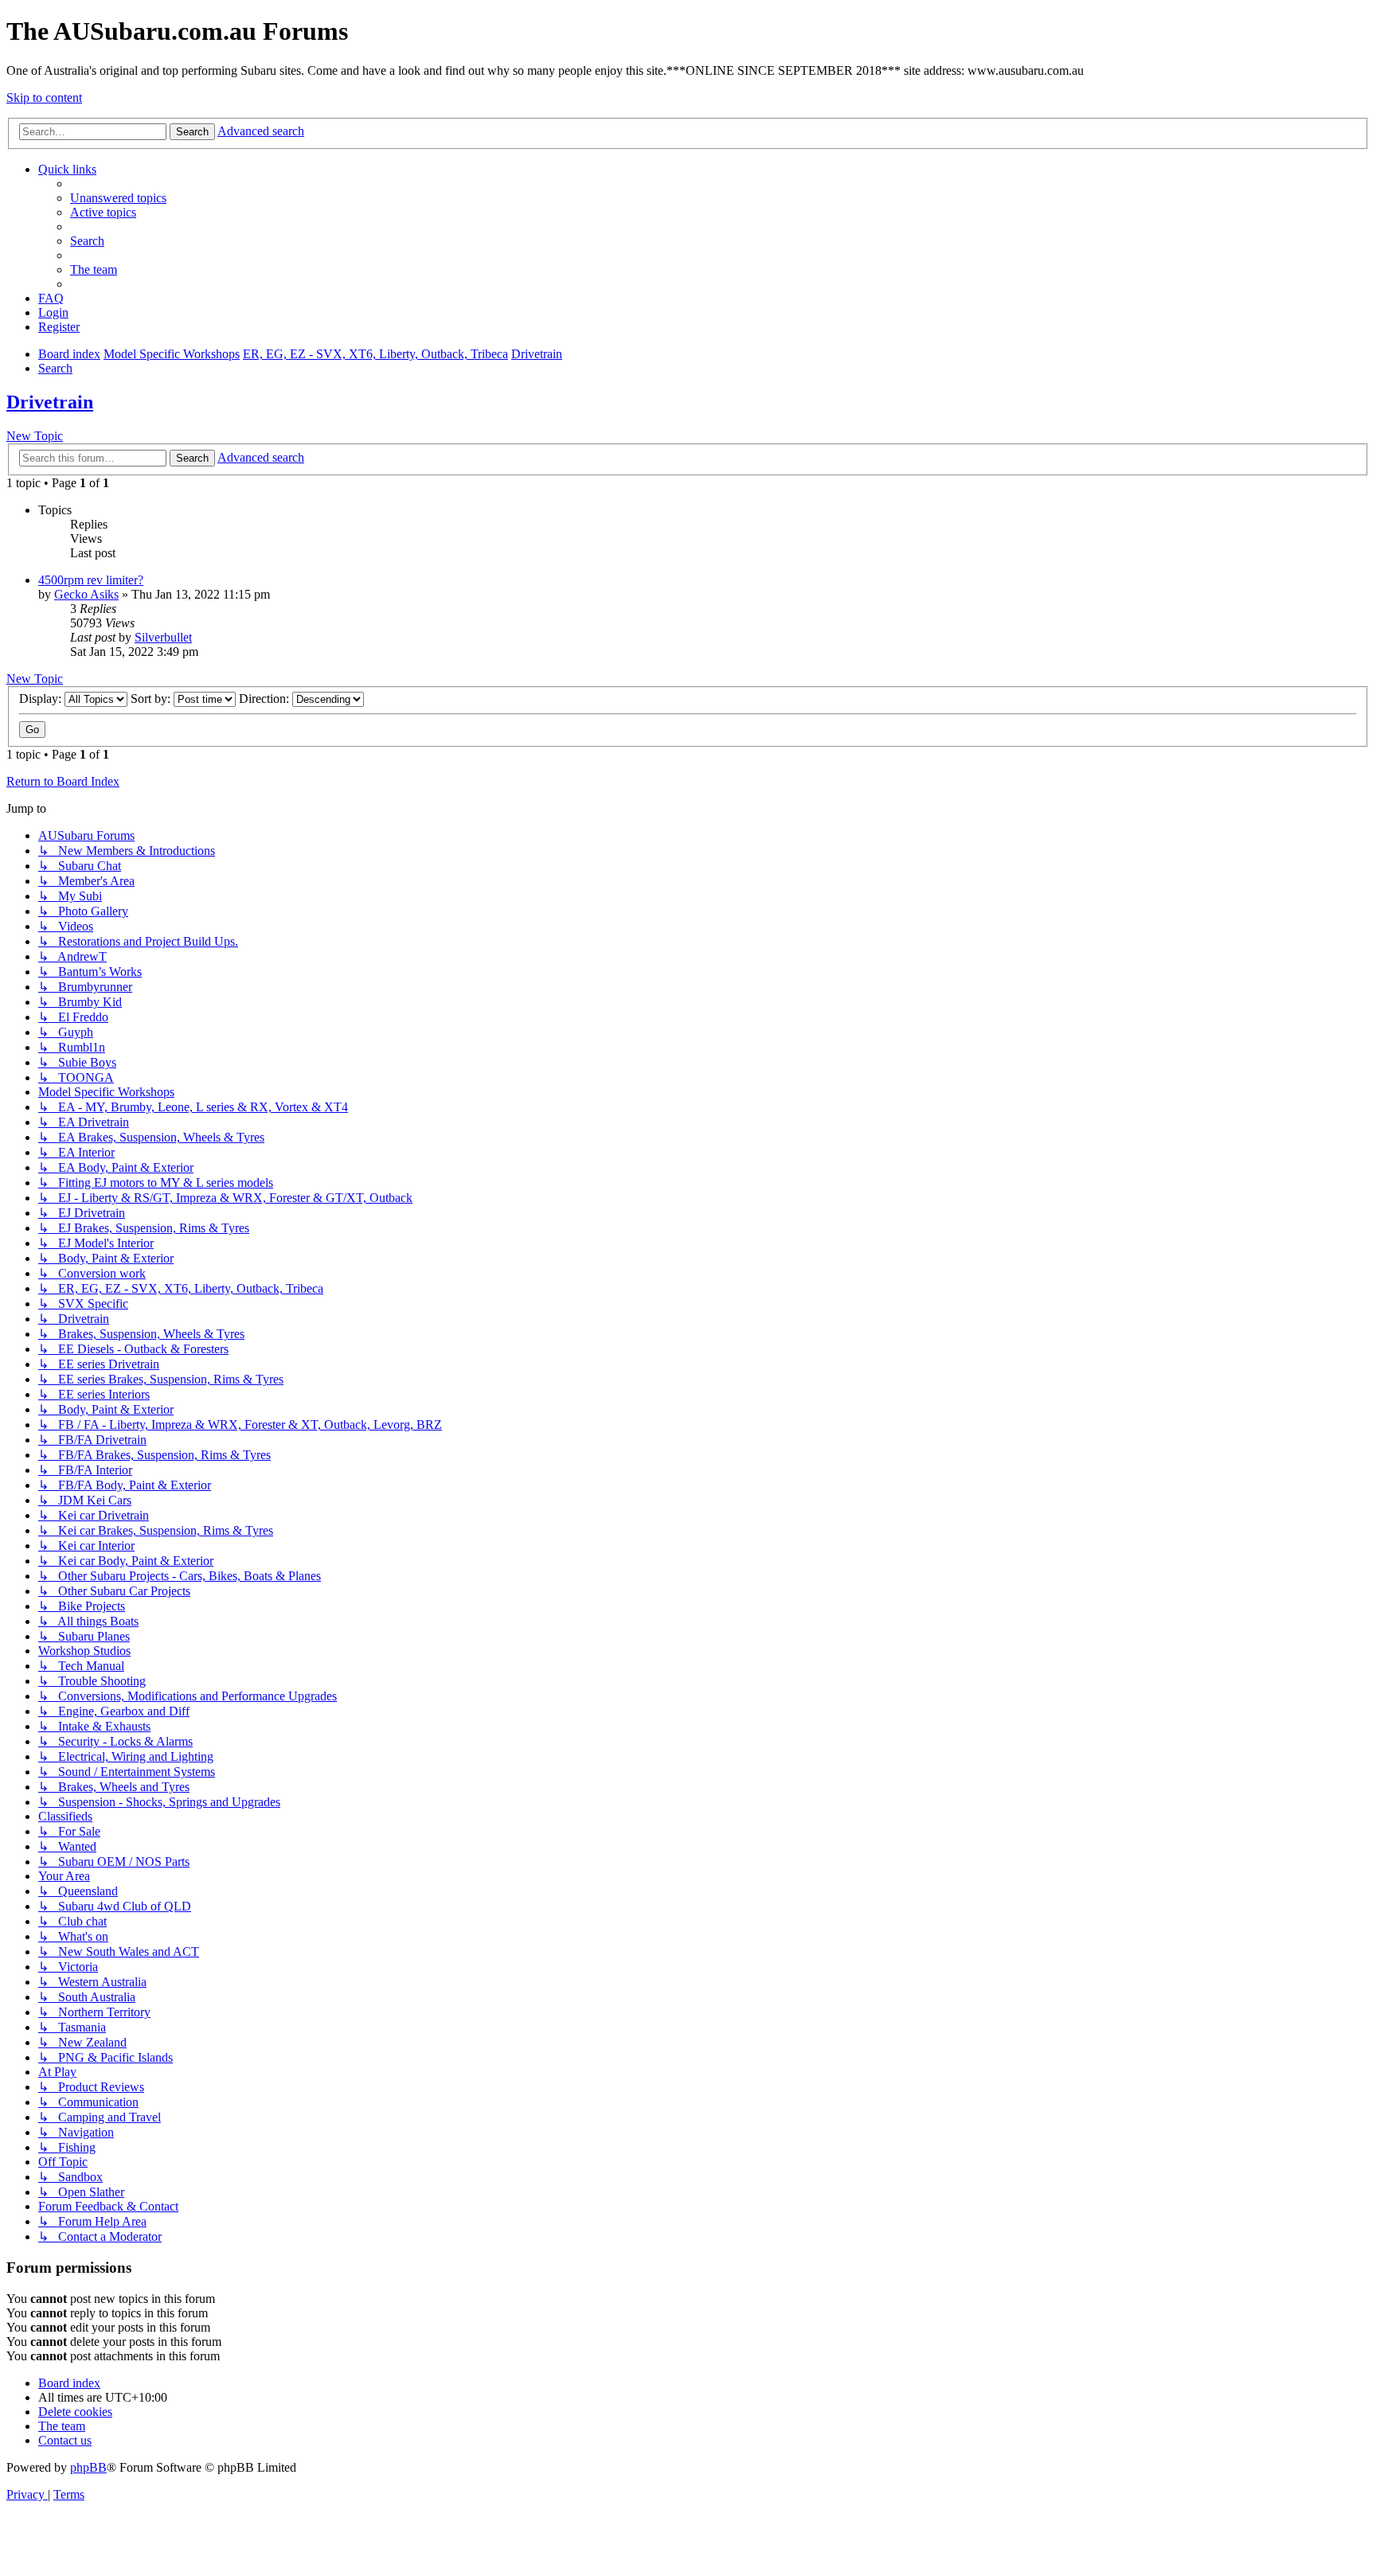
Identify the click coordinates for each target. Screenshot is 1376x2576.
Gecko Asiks (86, 594)
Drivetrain (50, 402)
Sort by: (152, 699)
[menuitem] (118, 198)
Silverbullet (163, 637)
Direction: (266, 699)
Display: (42, 699)
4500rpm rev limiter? (91, 580)
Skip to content (44, 98)
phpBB (88, 2467)
